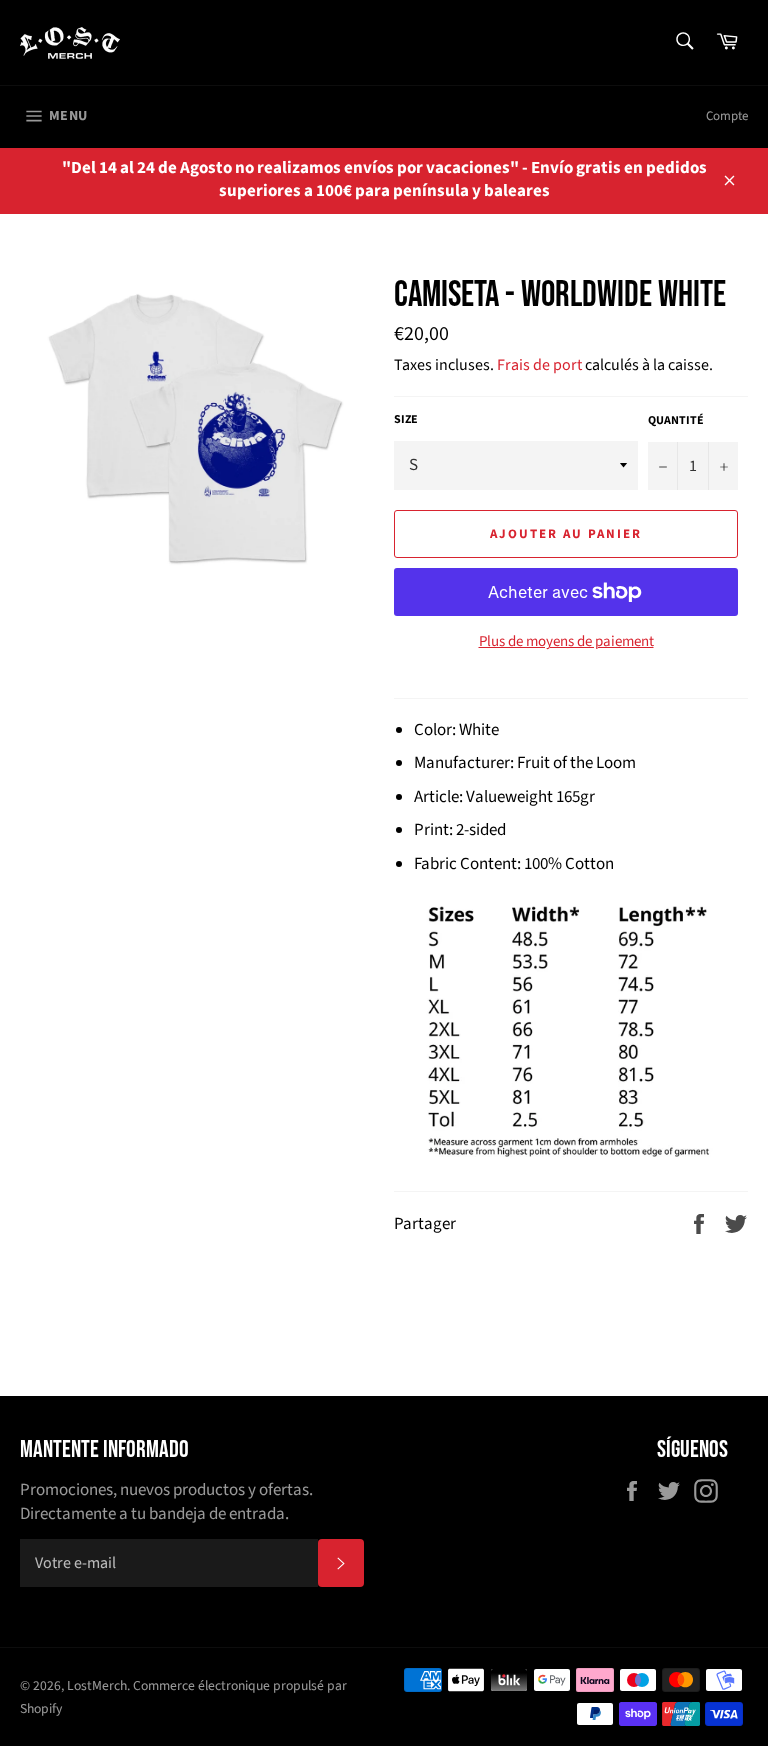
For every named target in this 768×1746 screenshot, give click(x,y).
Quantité (676, 421)
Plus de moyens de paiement (566, 642)
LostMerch (97, 1685)
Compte (727, 116)
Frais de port (539, 365)
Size (406, 420)
